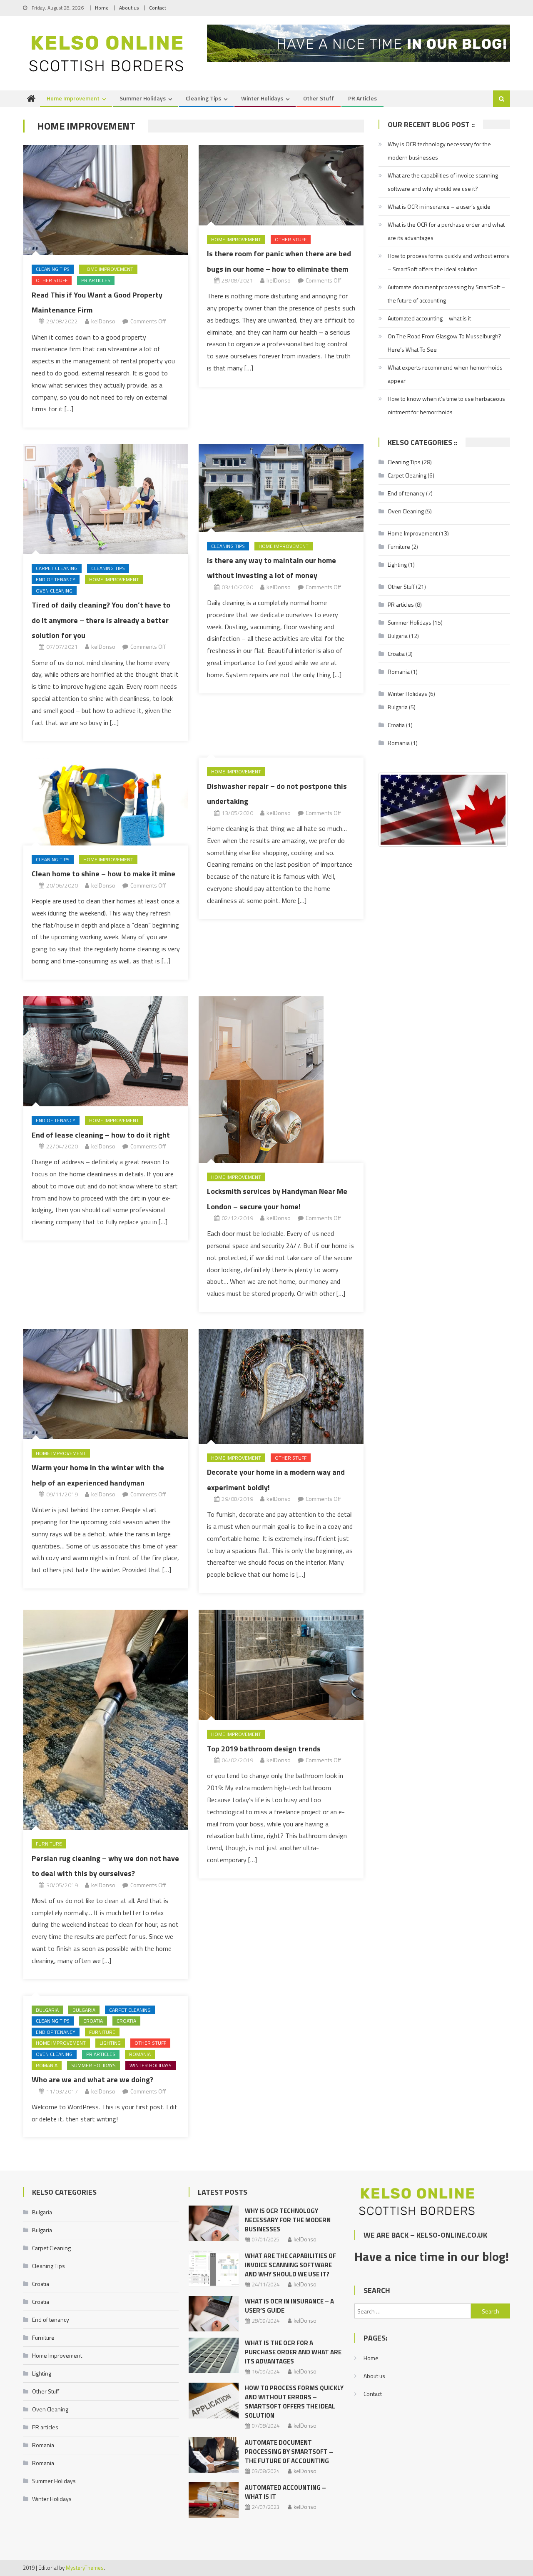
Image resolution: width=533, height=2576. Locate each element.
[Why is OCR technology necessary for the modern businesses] (214, 2223)
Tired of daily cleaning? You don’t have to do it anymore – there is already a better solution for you (101, 620)
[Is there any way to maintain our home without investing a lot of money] (281, 488)
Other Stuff (319, 98)
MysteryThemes (85, 2568)
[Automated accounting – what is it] (214, 2500)
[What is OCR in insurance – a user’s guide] (214, 2314)
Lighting (110, 2043)
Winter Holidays (262, 98)
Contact (158, 8)
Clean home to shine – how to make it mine (103, 874)
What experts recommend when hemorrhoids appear (445, 374)
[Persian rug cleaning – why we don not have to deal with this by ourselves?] (106, 1720)
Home (102, 8)
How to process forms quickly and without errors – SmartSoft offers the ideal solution (448, 262)
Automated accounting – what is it (429, 318)
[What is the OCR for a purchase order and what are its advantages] (214, 2355)
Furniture (49, 1844)
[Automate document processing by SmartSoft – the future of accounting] (214, 2455)
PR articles (362, 98)
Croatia (93, 2021)
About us (129, 8)
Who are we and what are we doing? (92, 2080)
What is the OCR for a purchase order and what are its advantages (446, 231)
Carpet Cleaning (57, 568)
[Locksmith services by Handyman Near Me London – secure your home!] (281, 1080)
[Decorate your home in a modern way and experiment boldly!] (281, 1386)
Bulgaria (47, 2010)
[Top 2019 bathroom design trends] (281, 1665)
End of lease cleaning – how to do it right (101, 1135)
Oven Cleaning (54, 591)
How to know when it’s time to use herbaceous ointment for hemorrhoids (446, 405)
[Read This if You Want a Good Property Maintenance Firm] (106, 200)
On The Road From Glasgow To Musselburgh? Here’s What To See (445, 343)
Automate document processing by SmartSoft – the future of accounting (446, 294)
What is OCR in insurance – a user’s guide (439, 206)
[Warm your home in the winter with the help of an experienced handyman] (106, 1384)
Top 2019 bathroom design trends (264, 1749)
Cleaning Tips (203, 98)
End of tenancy (56, 579)
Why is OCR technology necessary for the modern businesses (439, 151)
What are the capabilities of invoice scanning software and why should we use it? (443, 182)
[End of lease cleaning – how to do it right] (106, 1051)
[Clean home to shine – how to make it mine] (106, 801)
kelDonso (103, 321)
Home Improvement (73, 98)
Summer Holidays (143, 98)
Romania (140, 2054)
